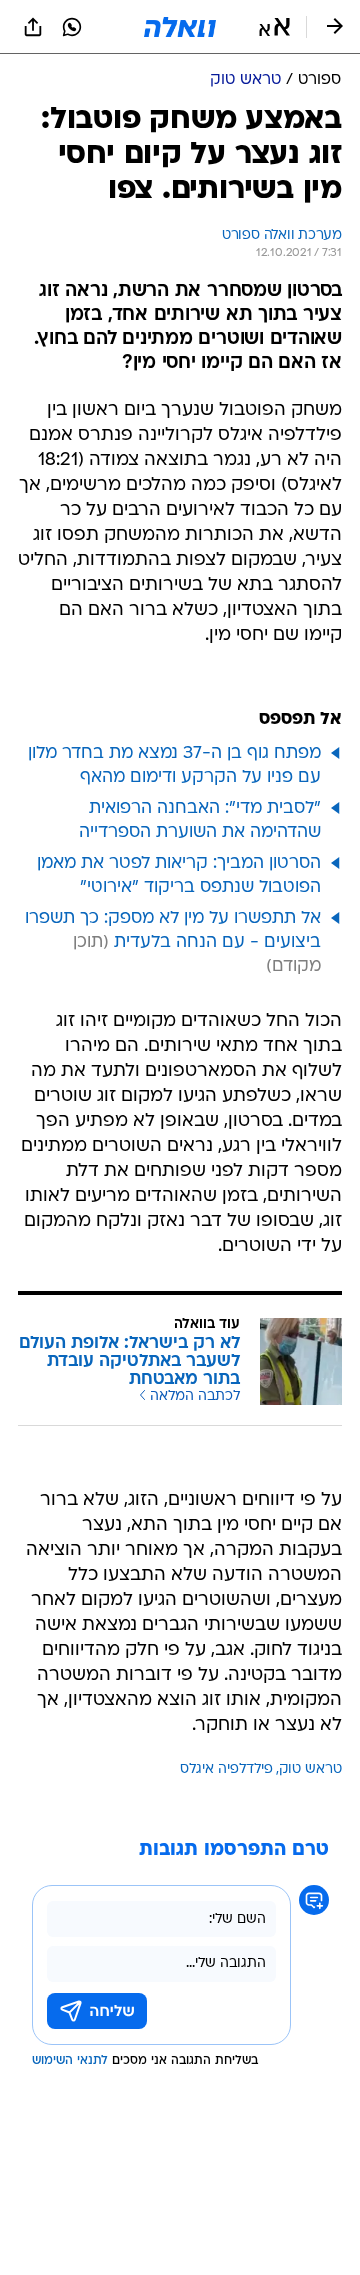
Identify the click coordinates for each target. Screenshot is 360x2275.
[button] (274, 27)
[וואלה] (180, 27)
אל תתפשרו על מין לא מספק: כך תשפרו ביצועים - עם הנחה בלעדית (173, 930)
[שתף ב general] (33, 27)
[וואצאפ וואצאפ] (72, 27)
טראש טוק (310, 1769)
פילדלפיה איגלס (226, 1769)
